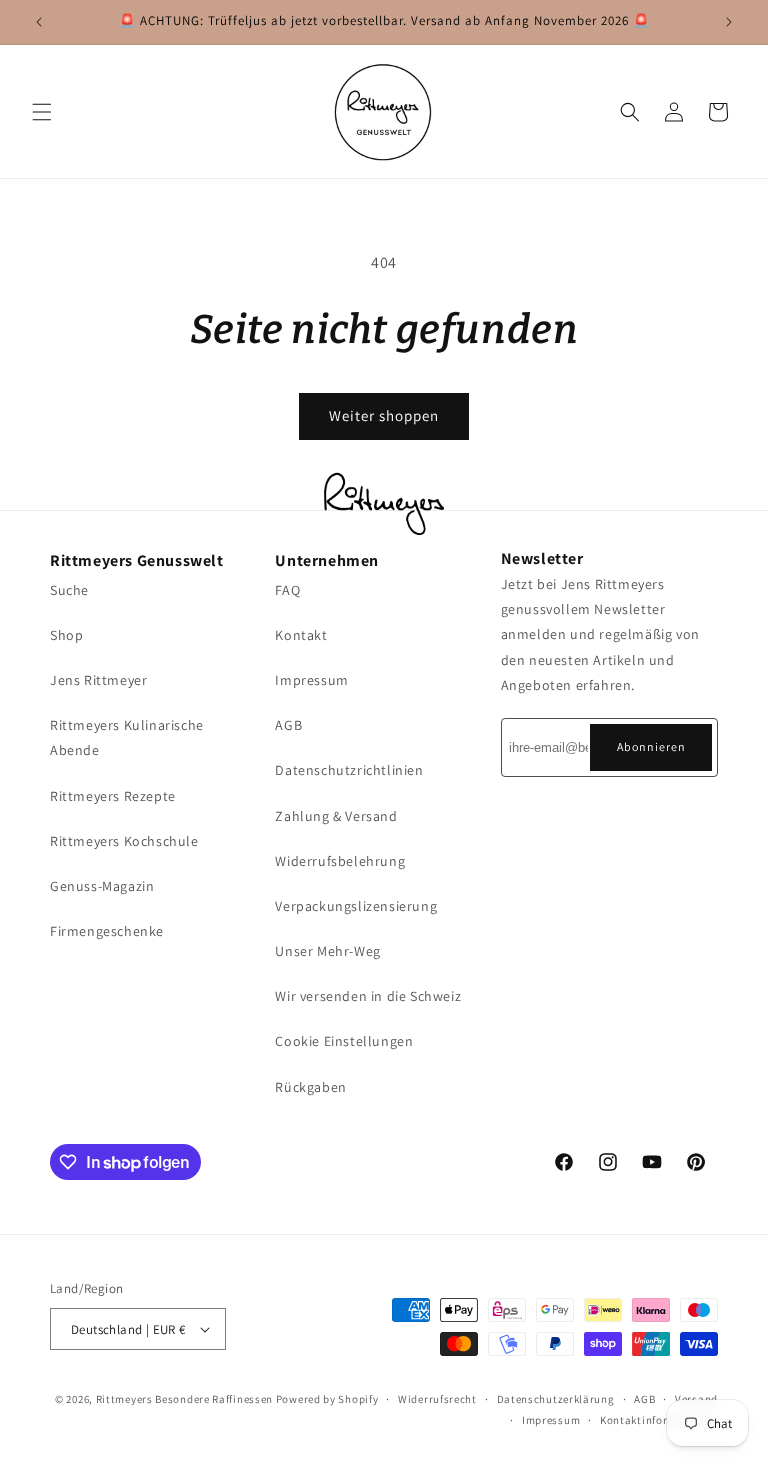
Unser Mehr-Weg (327, 951)
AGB (288, 725)
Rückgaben (310, 1087)
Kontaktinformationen (659, 1420)
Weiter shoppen (384, 415)
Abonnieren (651, 746)
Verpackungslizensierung (356, 906)
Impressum (311, 680)
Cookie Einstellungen (344, 1041)
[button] (42, 112)
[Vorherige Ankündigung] (39, 22)
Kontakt (301, 635)
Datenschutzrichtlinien (349, 770)
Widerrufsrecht (437, 1399)
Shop (66, 635)
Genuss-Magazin (102, 886)
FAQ (287, 590)
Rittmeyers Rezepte (113, 796)
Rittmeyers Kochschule (124, 841)
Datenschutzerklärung (556, 1399)
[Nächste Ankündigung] (729, 22)
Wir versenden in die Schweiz (368, 996)
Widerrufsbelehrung (340, 861)
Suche (69, 590)
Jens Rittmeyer (98, 680)
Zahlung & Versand (336, 816)
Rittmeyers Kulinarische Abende (127, 737)
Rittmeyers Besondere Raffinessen (184, 1399)
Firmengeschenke (107, 931)
